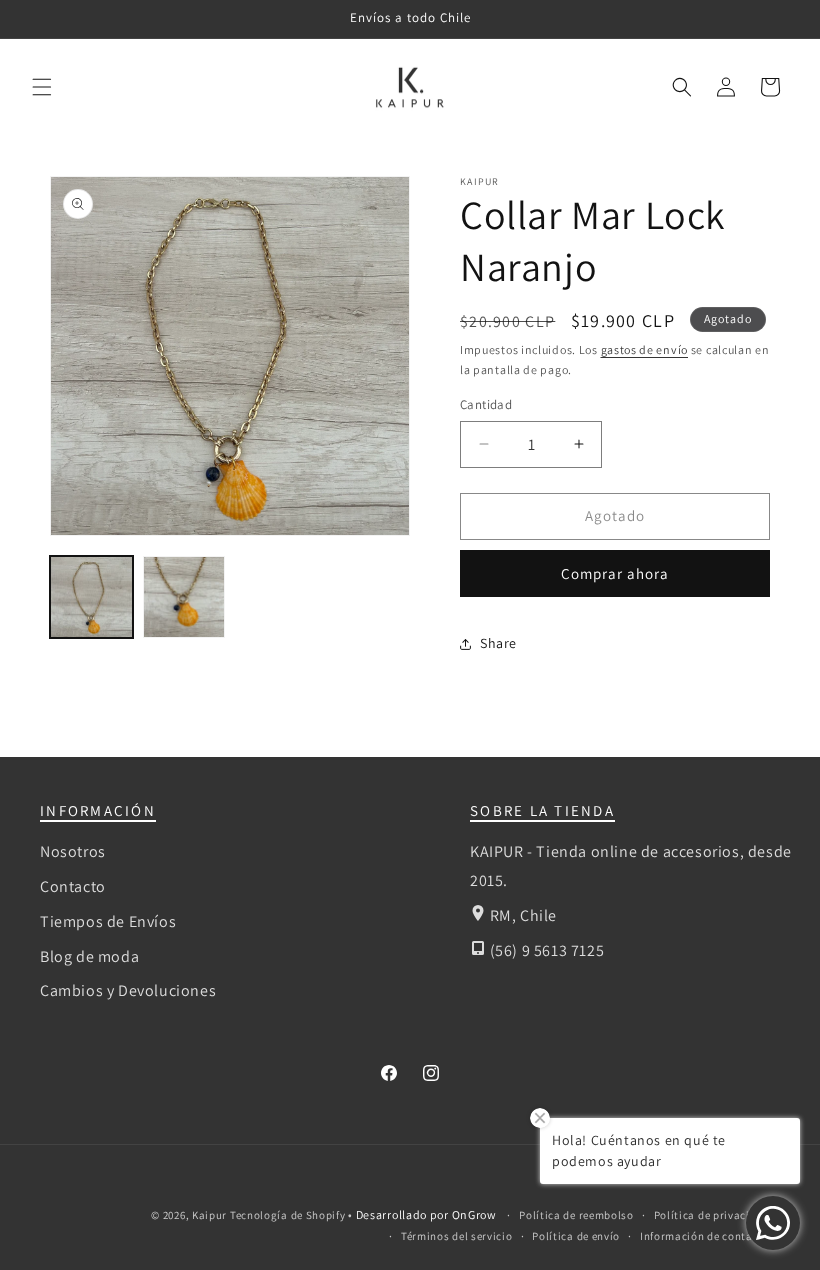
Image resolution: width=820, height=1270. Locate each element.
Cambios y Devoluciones (128, 990)
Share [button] (498, 643)
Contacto (73, 886)
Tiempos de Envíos (108, 921)
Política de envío (576, 1236)
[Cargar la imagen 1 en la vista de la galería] (91, 597)
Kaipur (209, 1215)
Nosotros (73, 851)
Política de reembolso (576, 1215)
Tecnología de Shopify (288, 1215)
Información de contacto (705, 1236)
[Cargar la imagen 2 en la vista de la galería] (184, 597)
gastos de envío (645, 349)
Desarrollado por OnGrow (428, 1214)
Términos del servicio (457, 1236)
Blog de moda (89, 956)
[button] (42, 87)
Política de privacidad (712, 1215)
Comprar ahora (615, 573)
